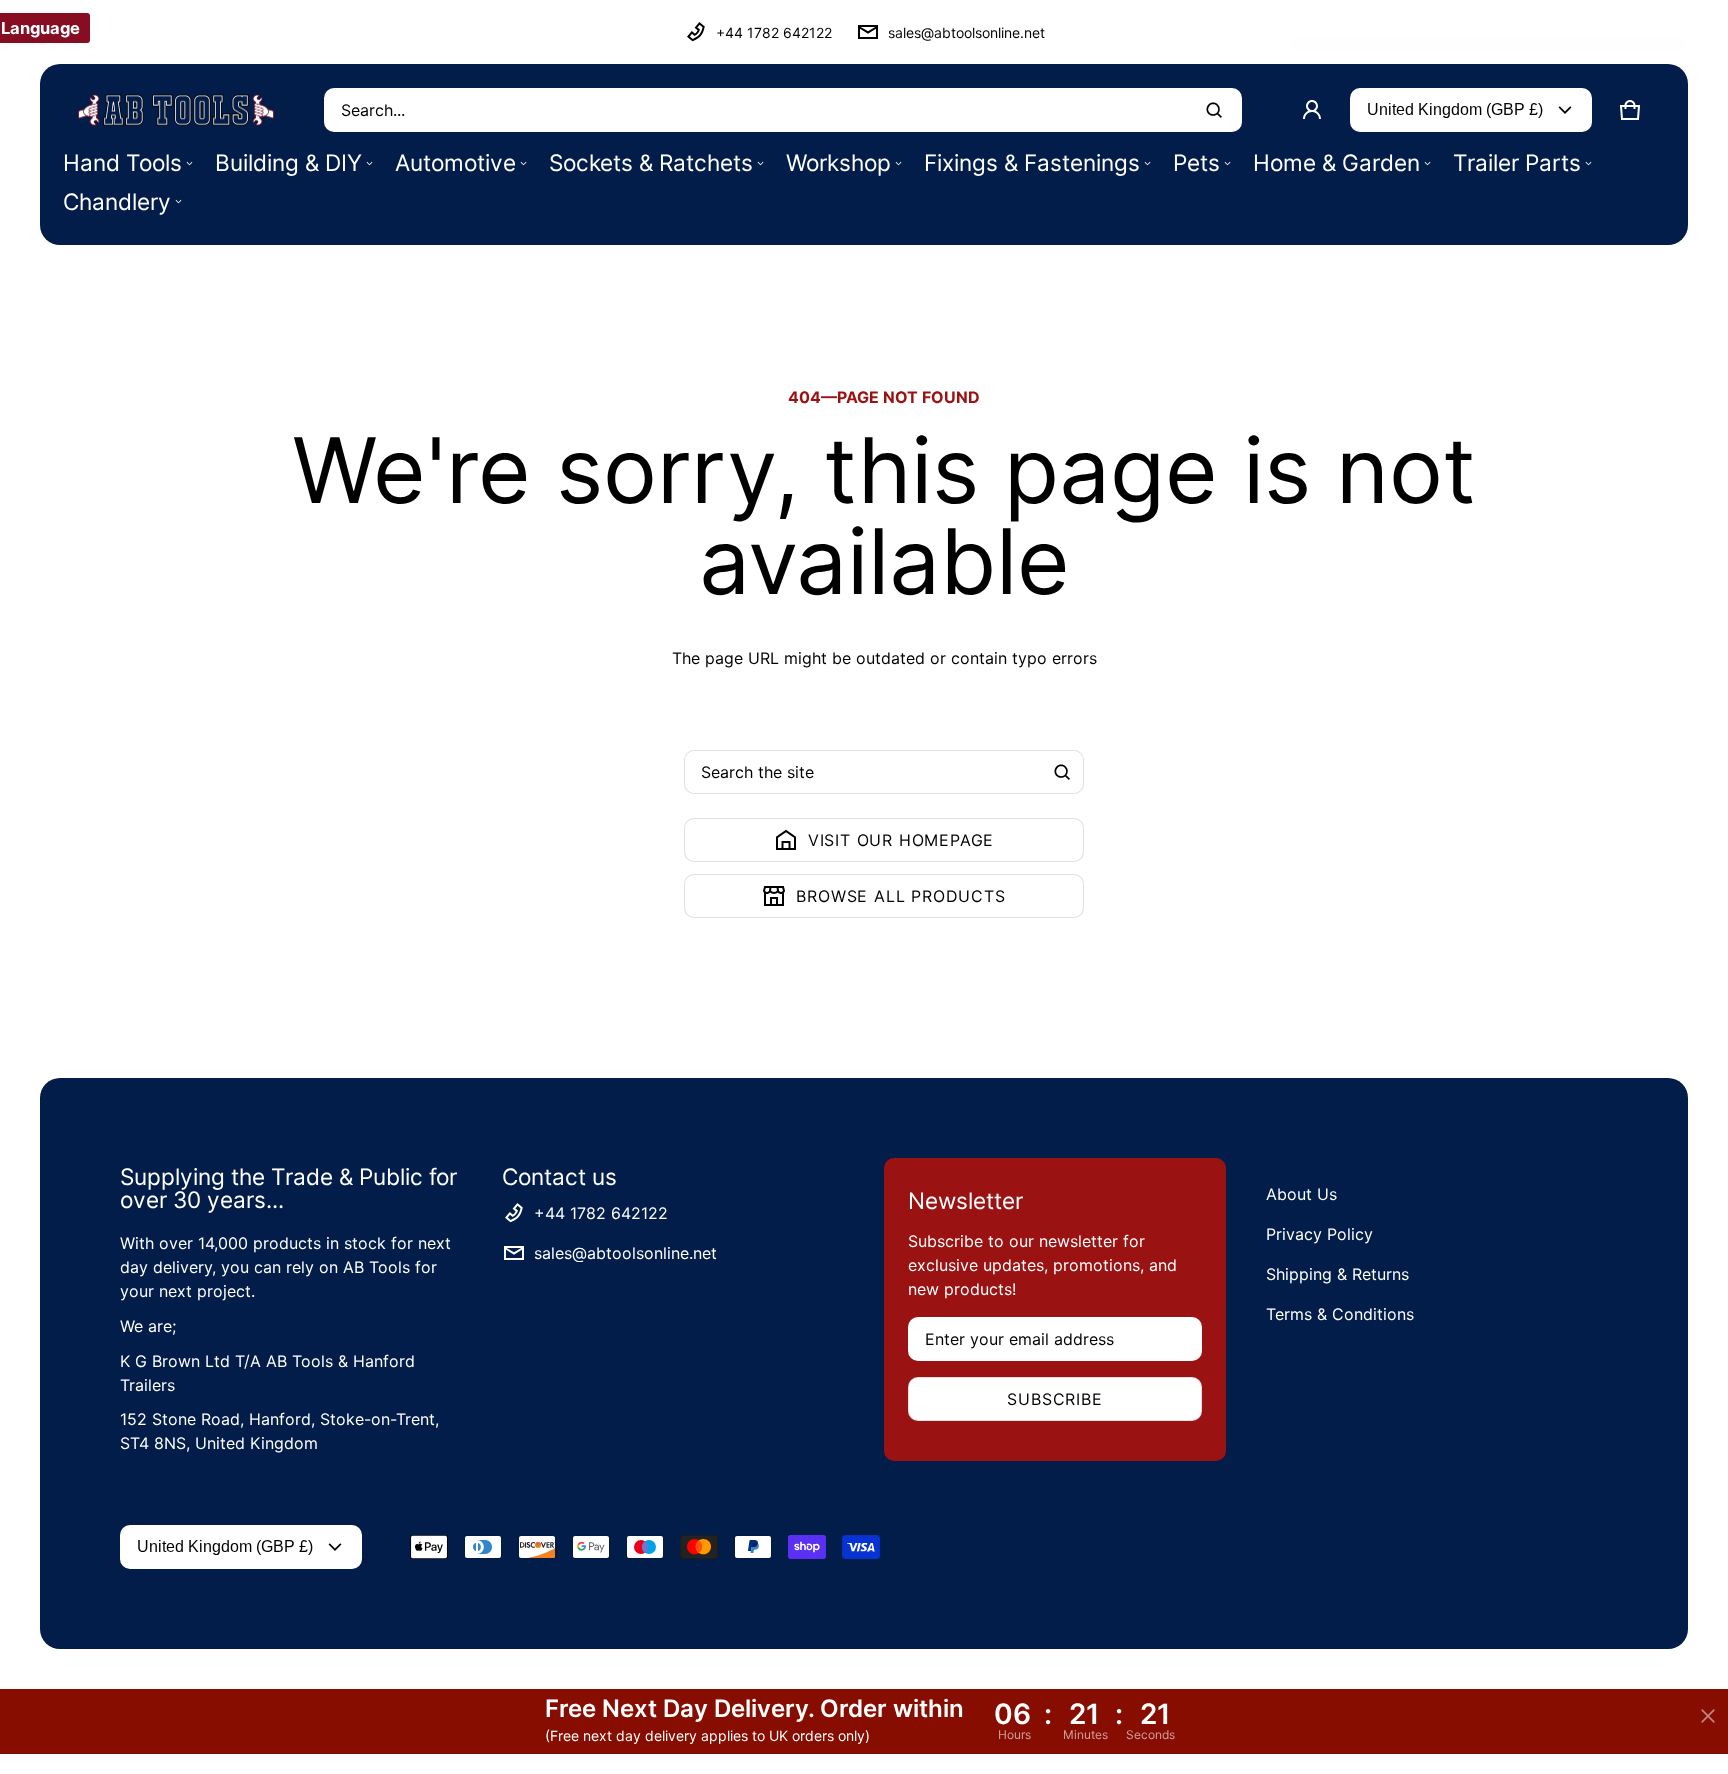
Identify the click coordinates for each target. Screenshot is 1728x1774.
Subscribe (1054, 1399)
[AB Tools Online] (176, 110)
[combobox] (783, 110)
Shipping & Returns (1337, 1274)
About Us (1301, 1194)
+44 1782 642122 (774, 32)
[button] (1630, 110)
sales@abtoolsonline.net (966, 32)
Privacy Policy (1319, 1234)
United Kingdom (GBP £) (1455, 109)
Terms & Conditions (1340, 1314)
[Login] (1312, 110)
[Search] (1062, 772)
